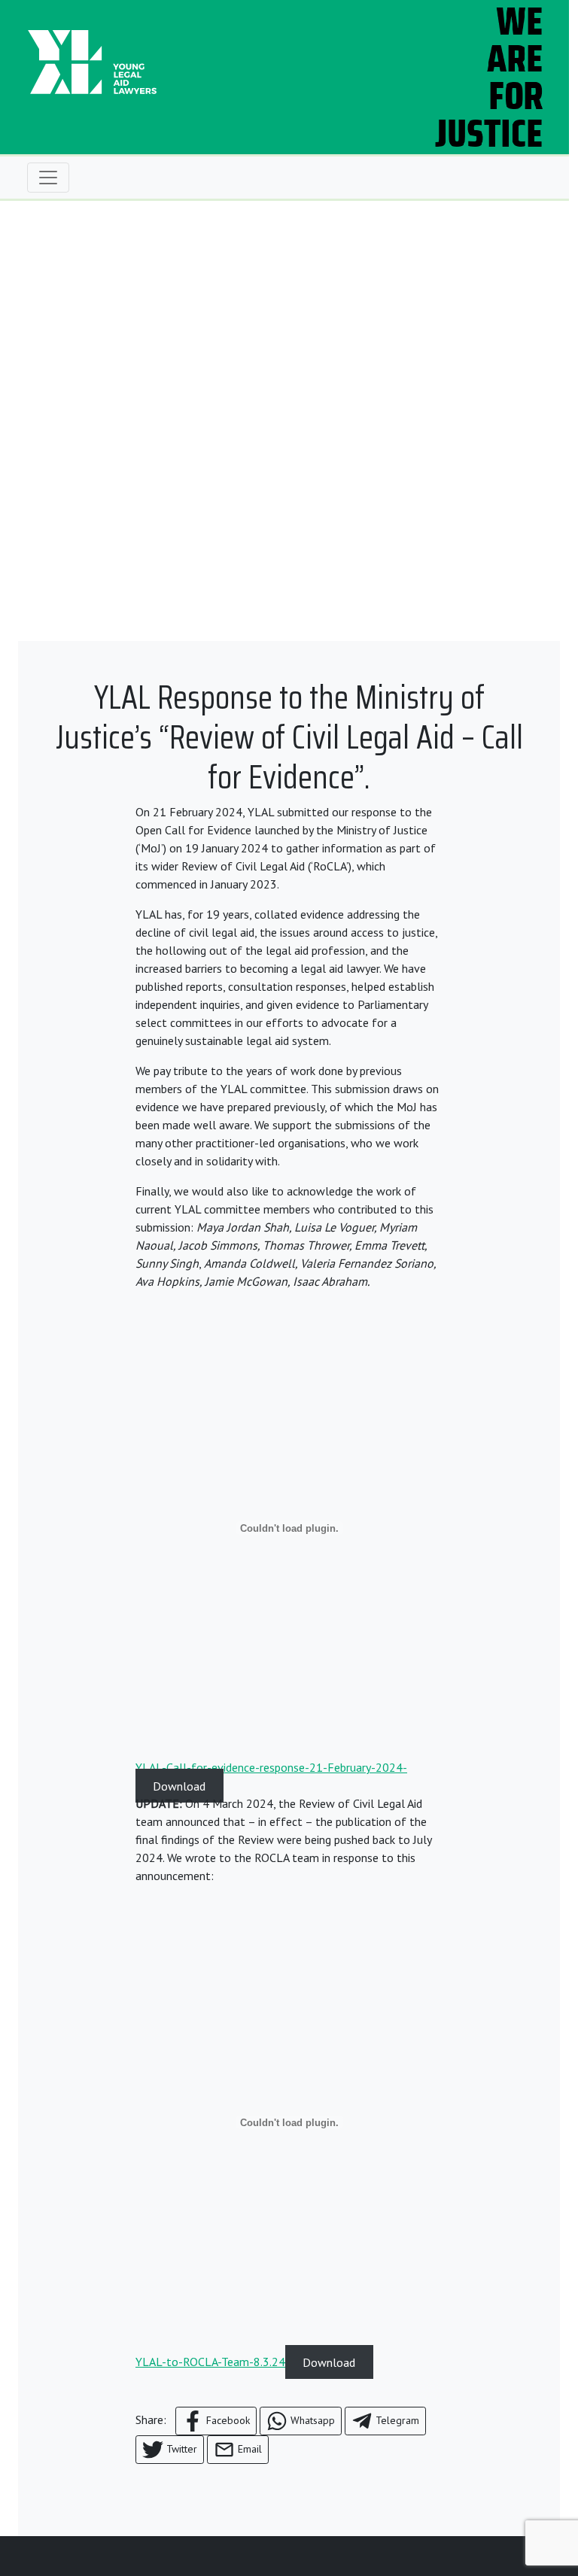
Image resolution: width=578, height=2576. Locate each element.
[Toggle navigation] (48, 178)
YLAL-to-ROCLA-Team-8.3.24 (210, 2362)
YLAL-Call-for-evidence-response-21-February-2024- (271, 1767)
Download (179, 1785)
